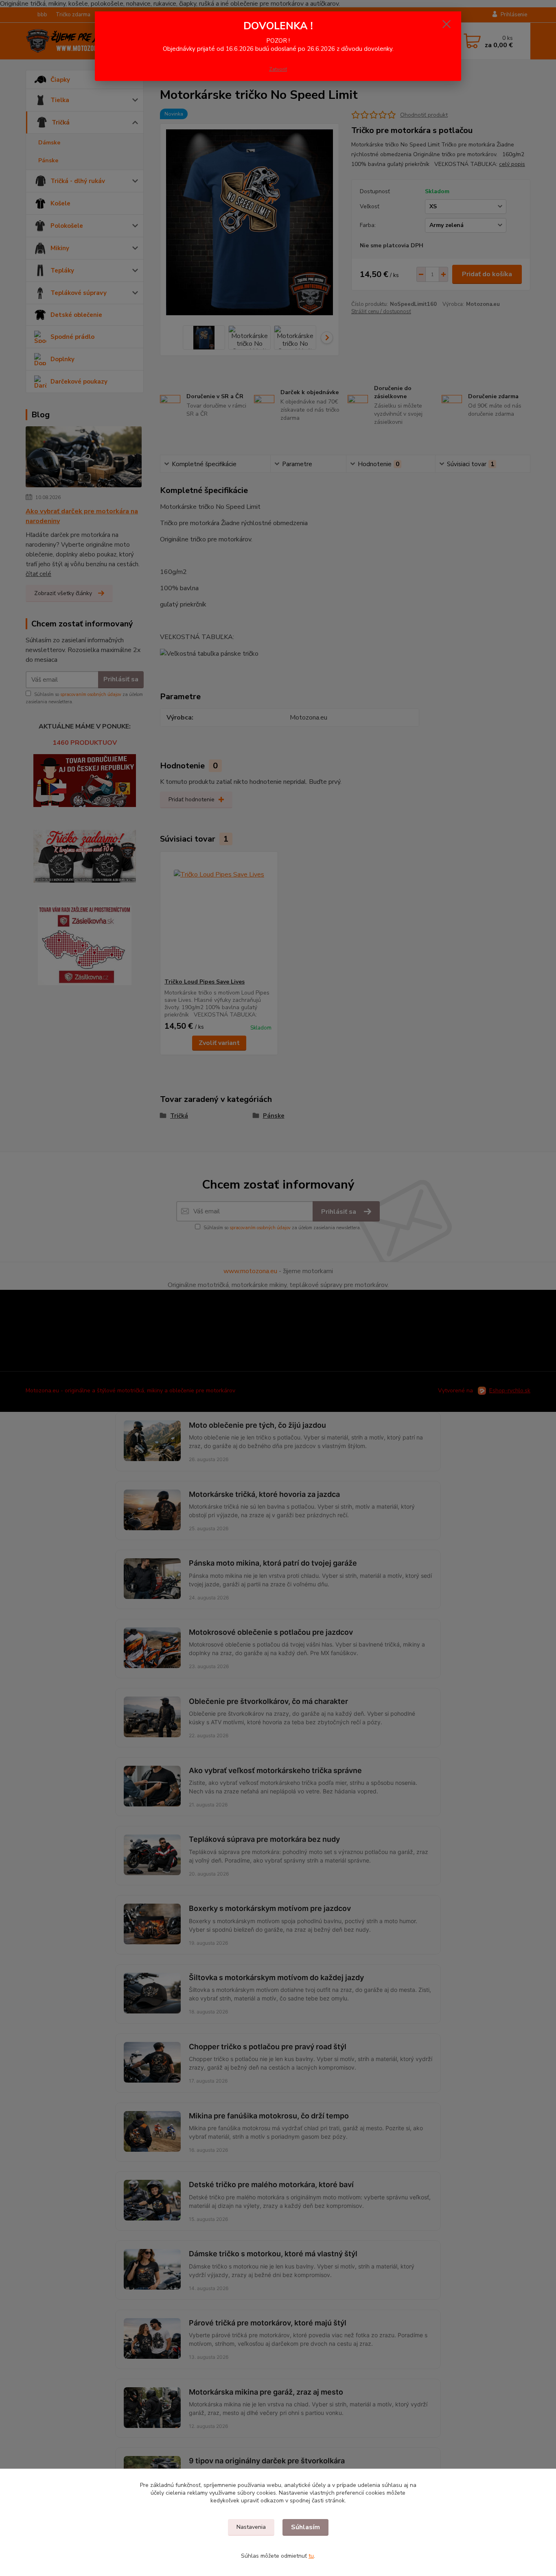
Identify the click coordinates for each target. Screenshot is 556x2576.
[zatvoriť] (447, 24)
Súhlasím (305, 2527)
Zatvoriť (278, 69)
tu (311, 2556)
